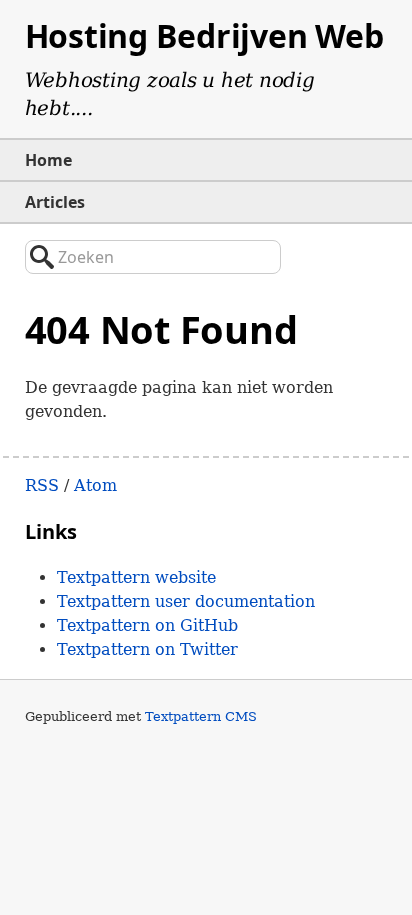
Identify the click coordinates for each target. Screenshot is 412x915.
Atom (95, 485)
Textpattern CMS (201, 716)
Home (48, 160)
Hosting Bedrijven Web (204, 35)
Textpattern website (136, 577)
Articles (55, 202)
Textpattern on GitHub (147, 625)
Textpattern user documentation (186, 601)
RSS (42, 485)
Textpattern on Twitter (147, 649)
